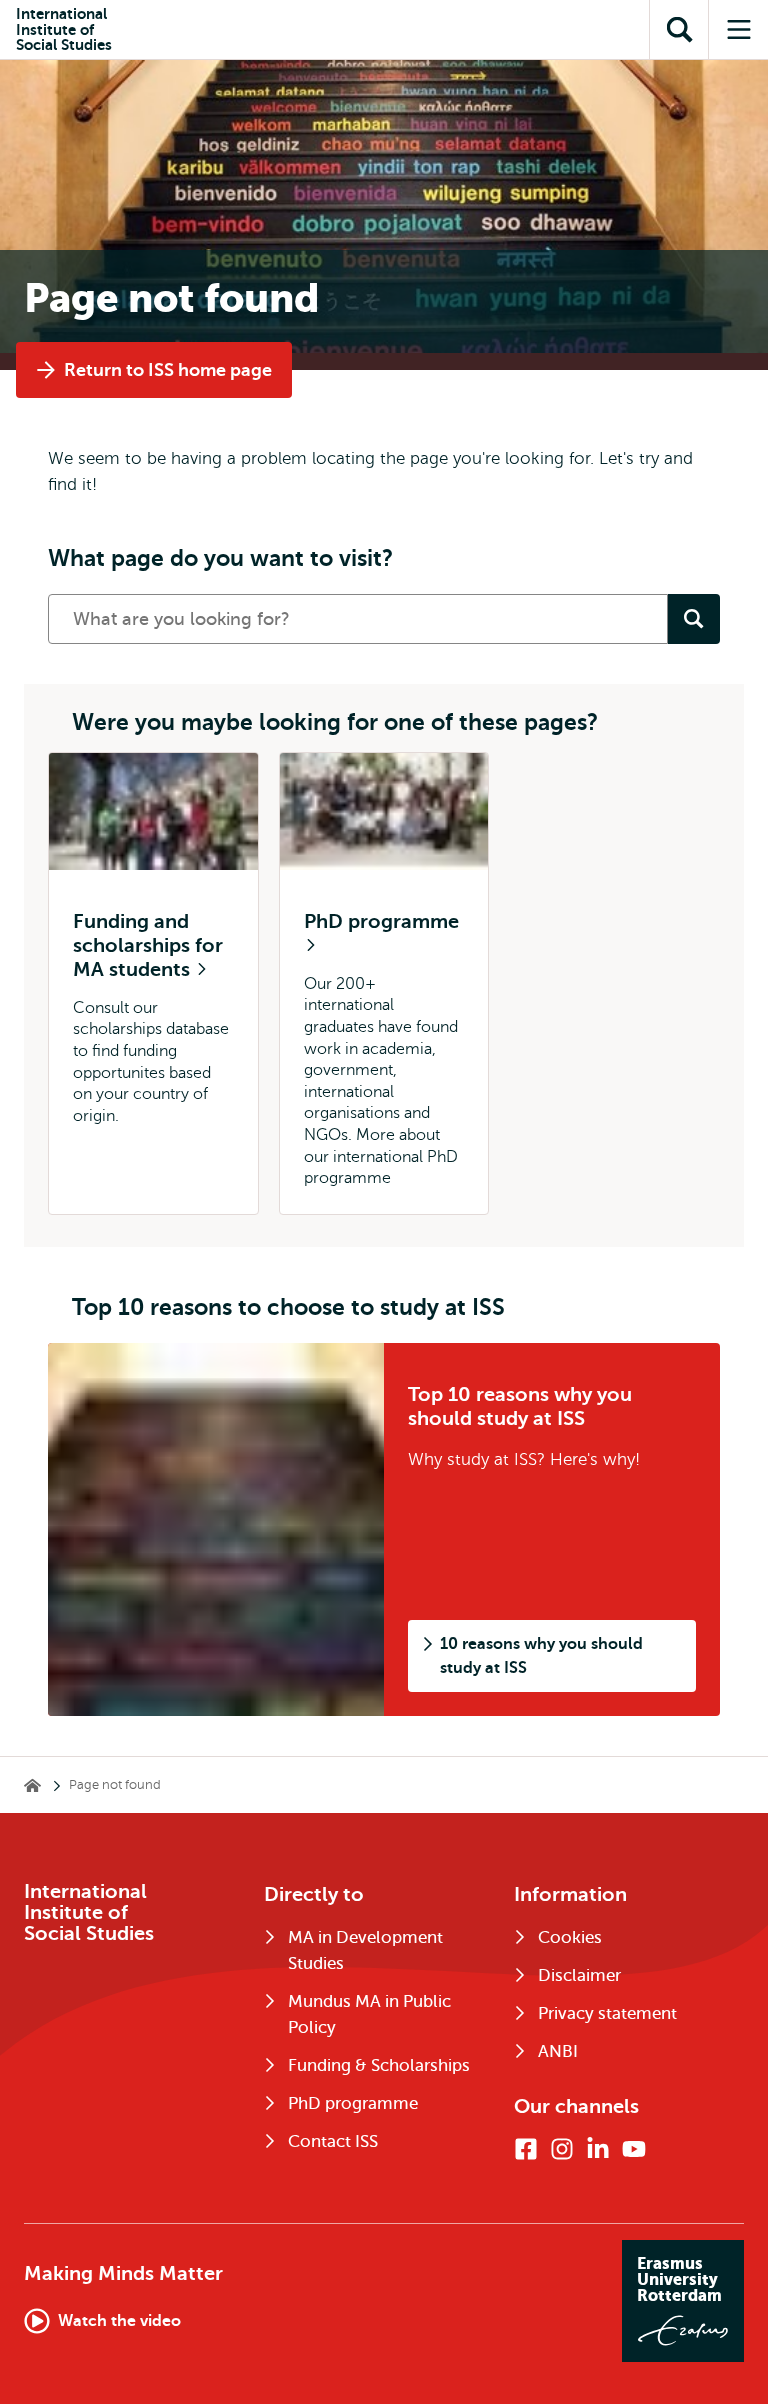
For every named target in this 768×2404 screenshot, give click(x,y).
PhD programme (381, 921)
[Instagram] (562, 2149)
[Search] (694, 619)
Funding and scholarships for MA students (148, 945)
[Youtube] (634, 2149)
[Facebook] (526, 2149)
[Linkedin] (598, 2149)
